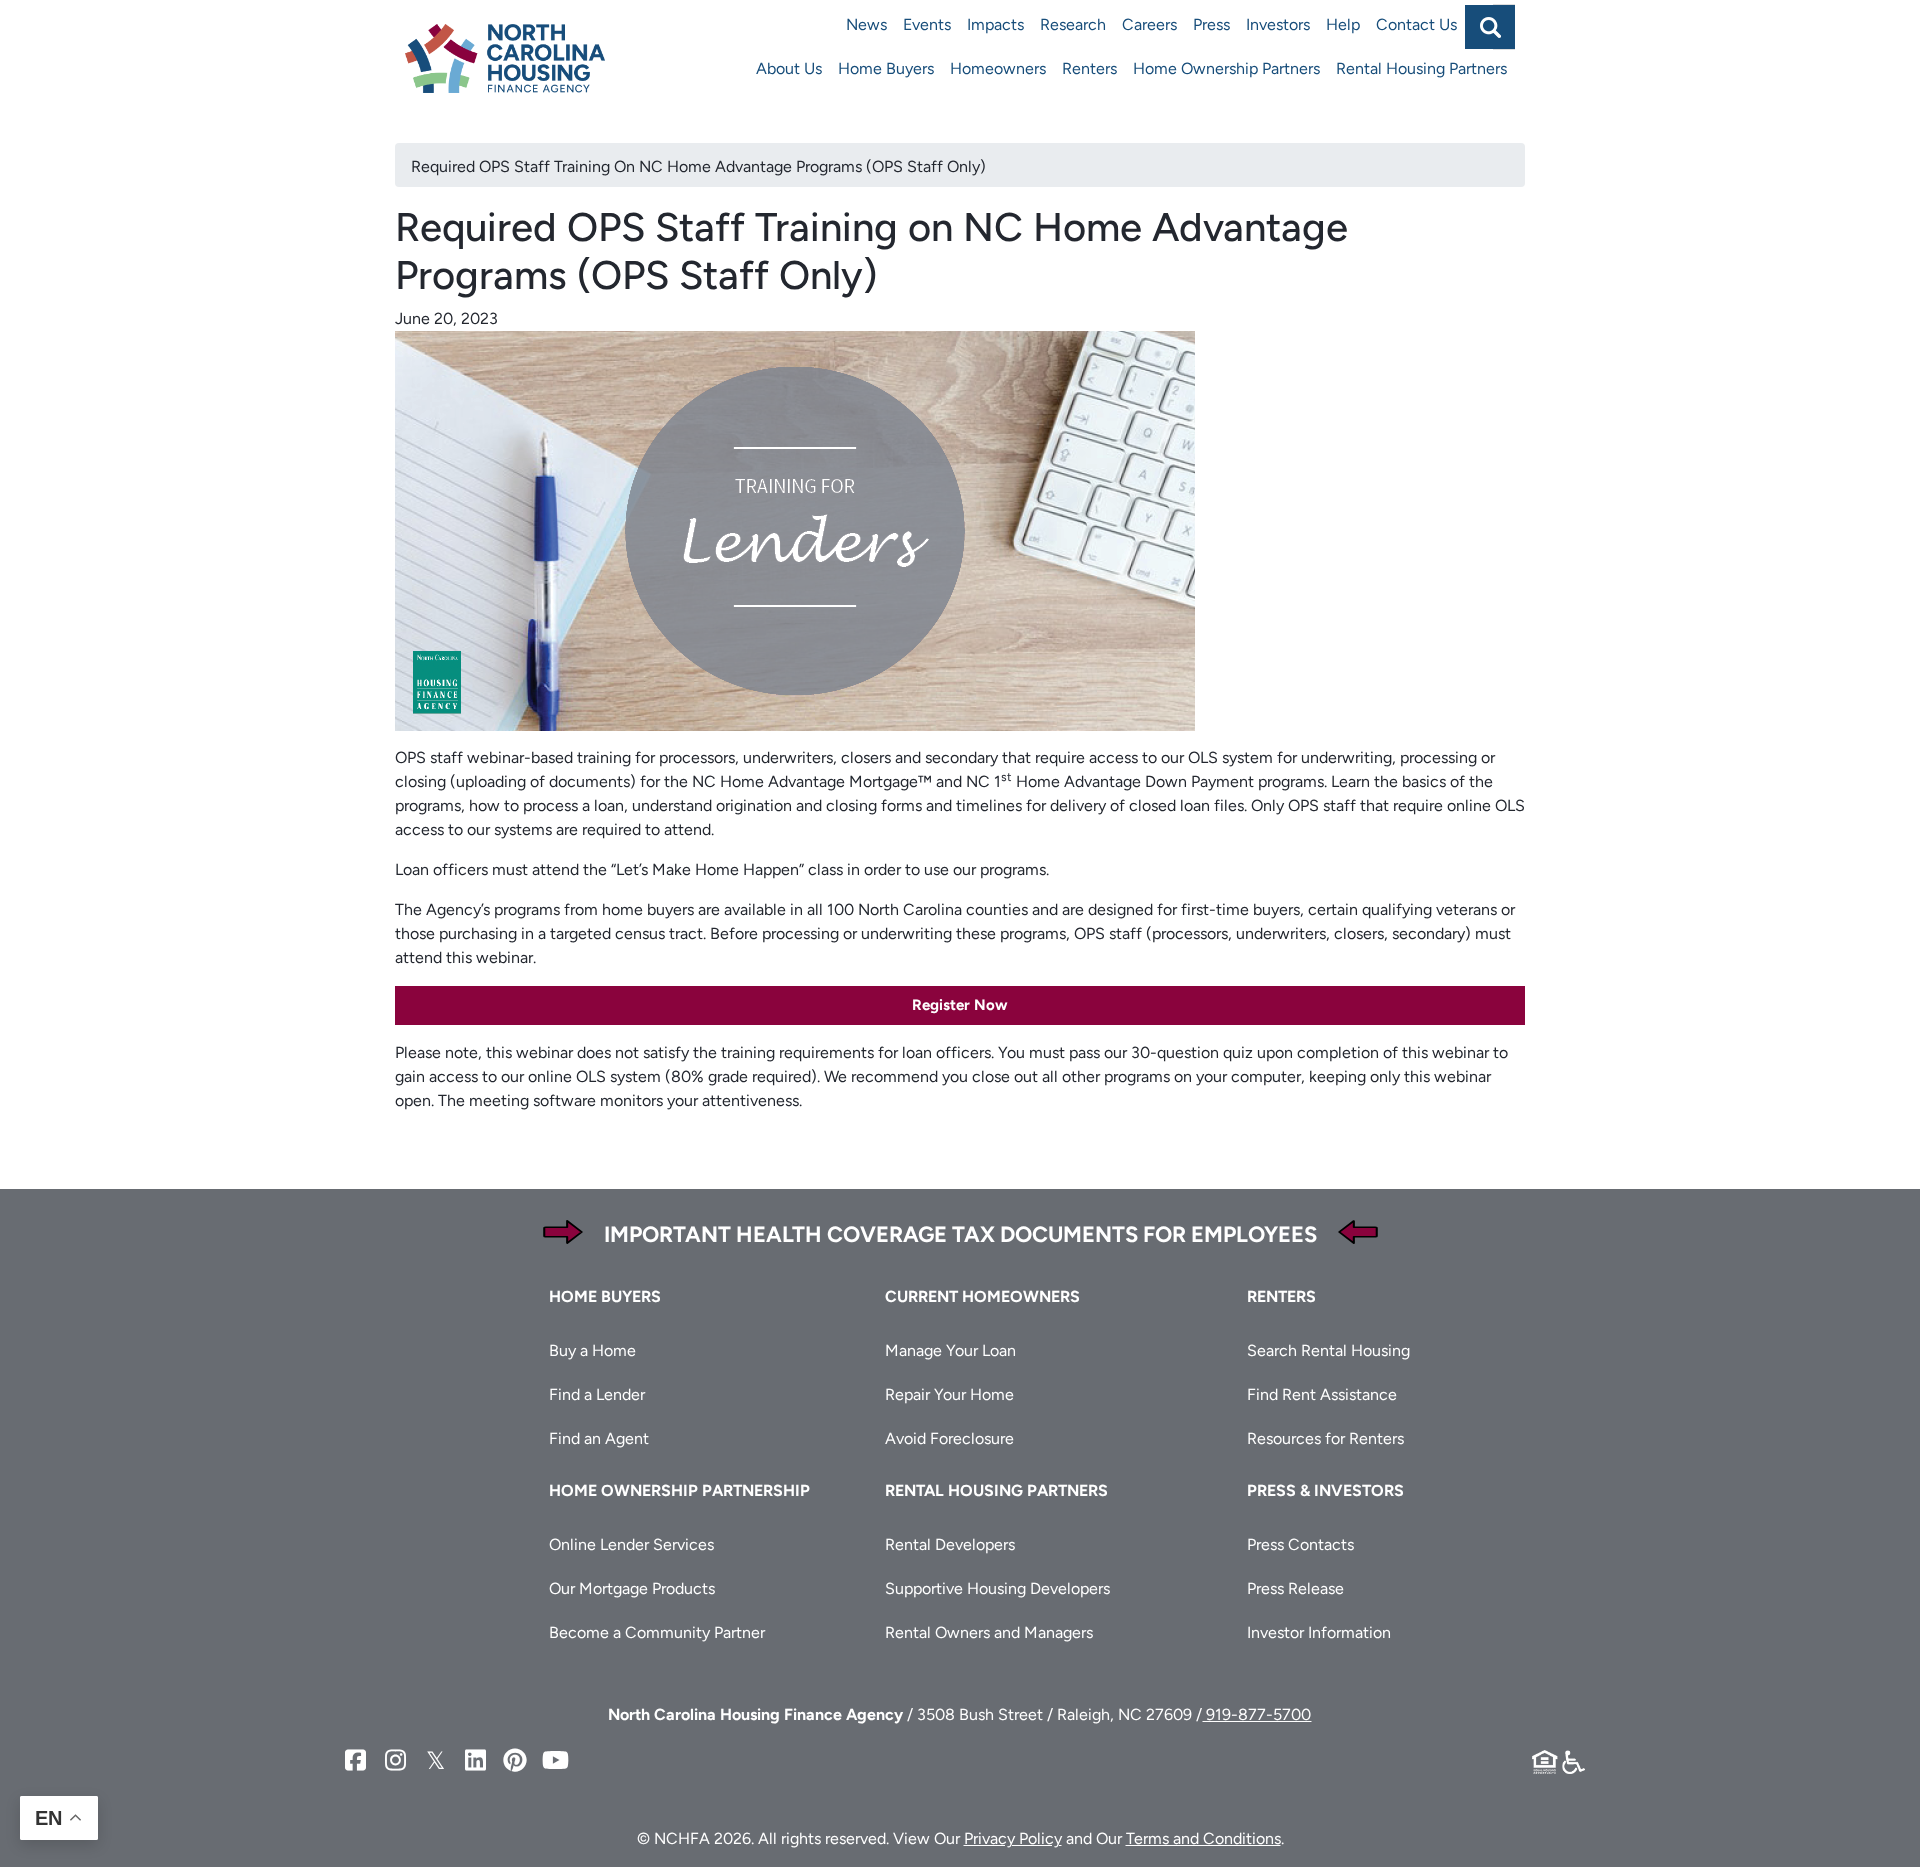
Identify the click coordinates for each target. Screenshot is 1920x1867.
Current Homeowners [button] (982, 1296)
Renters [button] (1281, 1296)
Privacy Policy (1013, 1838)
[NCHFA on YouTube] (555, 1760)
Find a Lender (597, 1394)
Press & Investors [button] (1325, 1490)
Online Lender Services (631, 1544)
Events (927, 24)
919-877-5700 (1256, 1714)
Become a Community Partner (657, 1632)
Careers (1149, 24)
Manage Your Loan (950, 1350)
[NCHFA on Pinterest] (515, 1760)
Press (1211, 24)
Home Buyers (886, 68)
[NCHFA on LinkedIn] (475, 1760)
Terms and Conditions (1203, 1838)
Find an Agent (599, 1438)
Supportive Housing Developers (997, 1588)
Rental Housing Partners (1421, 68)
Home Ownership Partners (1226, 68)
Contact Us (1416, 24)
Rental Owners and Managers (989, 1632)
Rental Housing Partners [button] (996, 1490)
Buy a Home (592, 1350)
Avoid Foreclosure (949, 1438)
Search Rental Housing (1328, 1350)
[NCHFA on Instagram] (395, 1760)
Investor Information (1319, 1632)
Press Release (1295, 1588)
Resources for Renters (1325, 1438)
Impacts (995, 24)
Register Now (960, 1005)
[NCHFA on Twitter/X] (435, 1760)
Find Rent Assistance (1322, 1394)
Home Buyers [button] (605, 1296)
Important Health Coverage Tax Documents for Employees (960, 1234)
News (866, 24)
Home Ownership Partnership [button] (679, 1490)
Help (1343, 24)
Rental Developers (950, 1544)
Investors (1278, 24)
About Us (789, 68)
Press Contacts (1300, 1544)
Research (1073, 24)
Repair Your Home (949, 1394)
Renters (1089, 68)
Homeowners (998, 68)
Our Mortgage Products (632, 1588)
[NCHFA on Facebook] (355, 1760)
